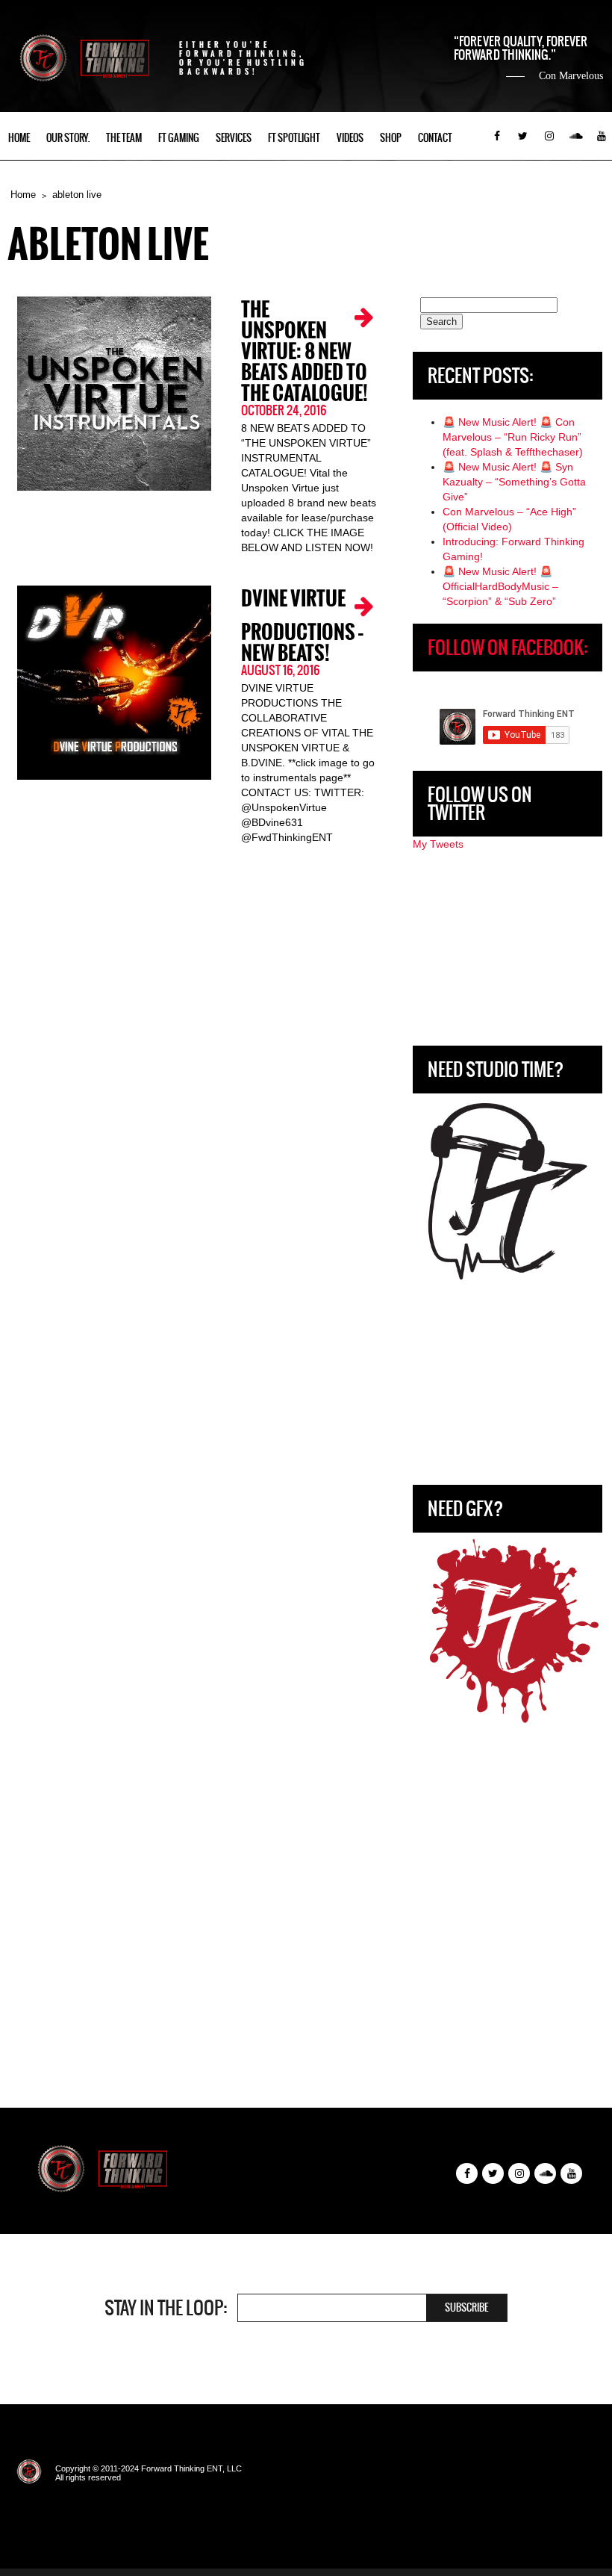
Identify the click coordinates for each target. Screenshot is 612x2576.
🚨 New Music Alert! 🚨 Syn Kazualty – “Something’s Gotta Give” (514, 482)
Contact (435, 138)
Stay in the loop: (166, 2308)
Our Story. (68, 138)
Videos (350, 138)
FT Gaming (179, 138)
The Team (124, 138)
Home (19, 138)
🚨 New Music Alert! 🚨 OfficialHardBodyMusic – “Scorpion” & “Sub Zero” (500, 586)
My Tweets (438, 844)
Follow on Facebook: (508, 648)
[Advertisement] (508, 949)
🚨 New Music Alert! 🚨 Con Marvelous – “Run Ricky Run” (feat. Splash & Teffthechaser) (513, 437)
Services (234, 138)
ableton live (77, 195)
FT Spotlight (294, 138)
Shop (391, 138)
